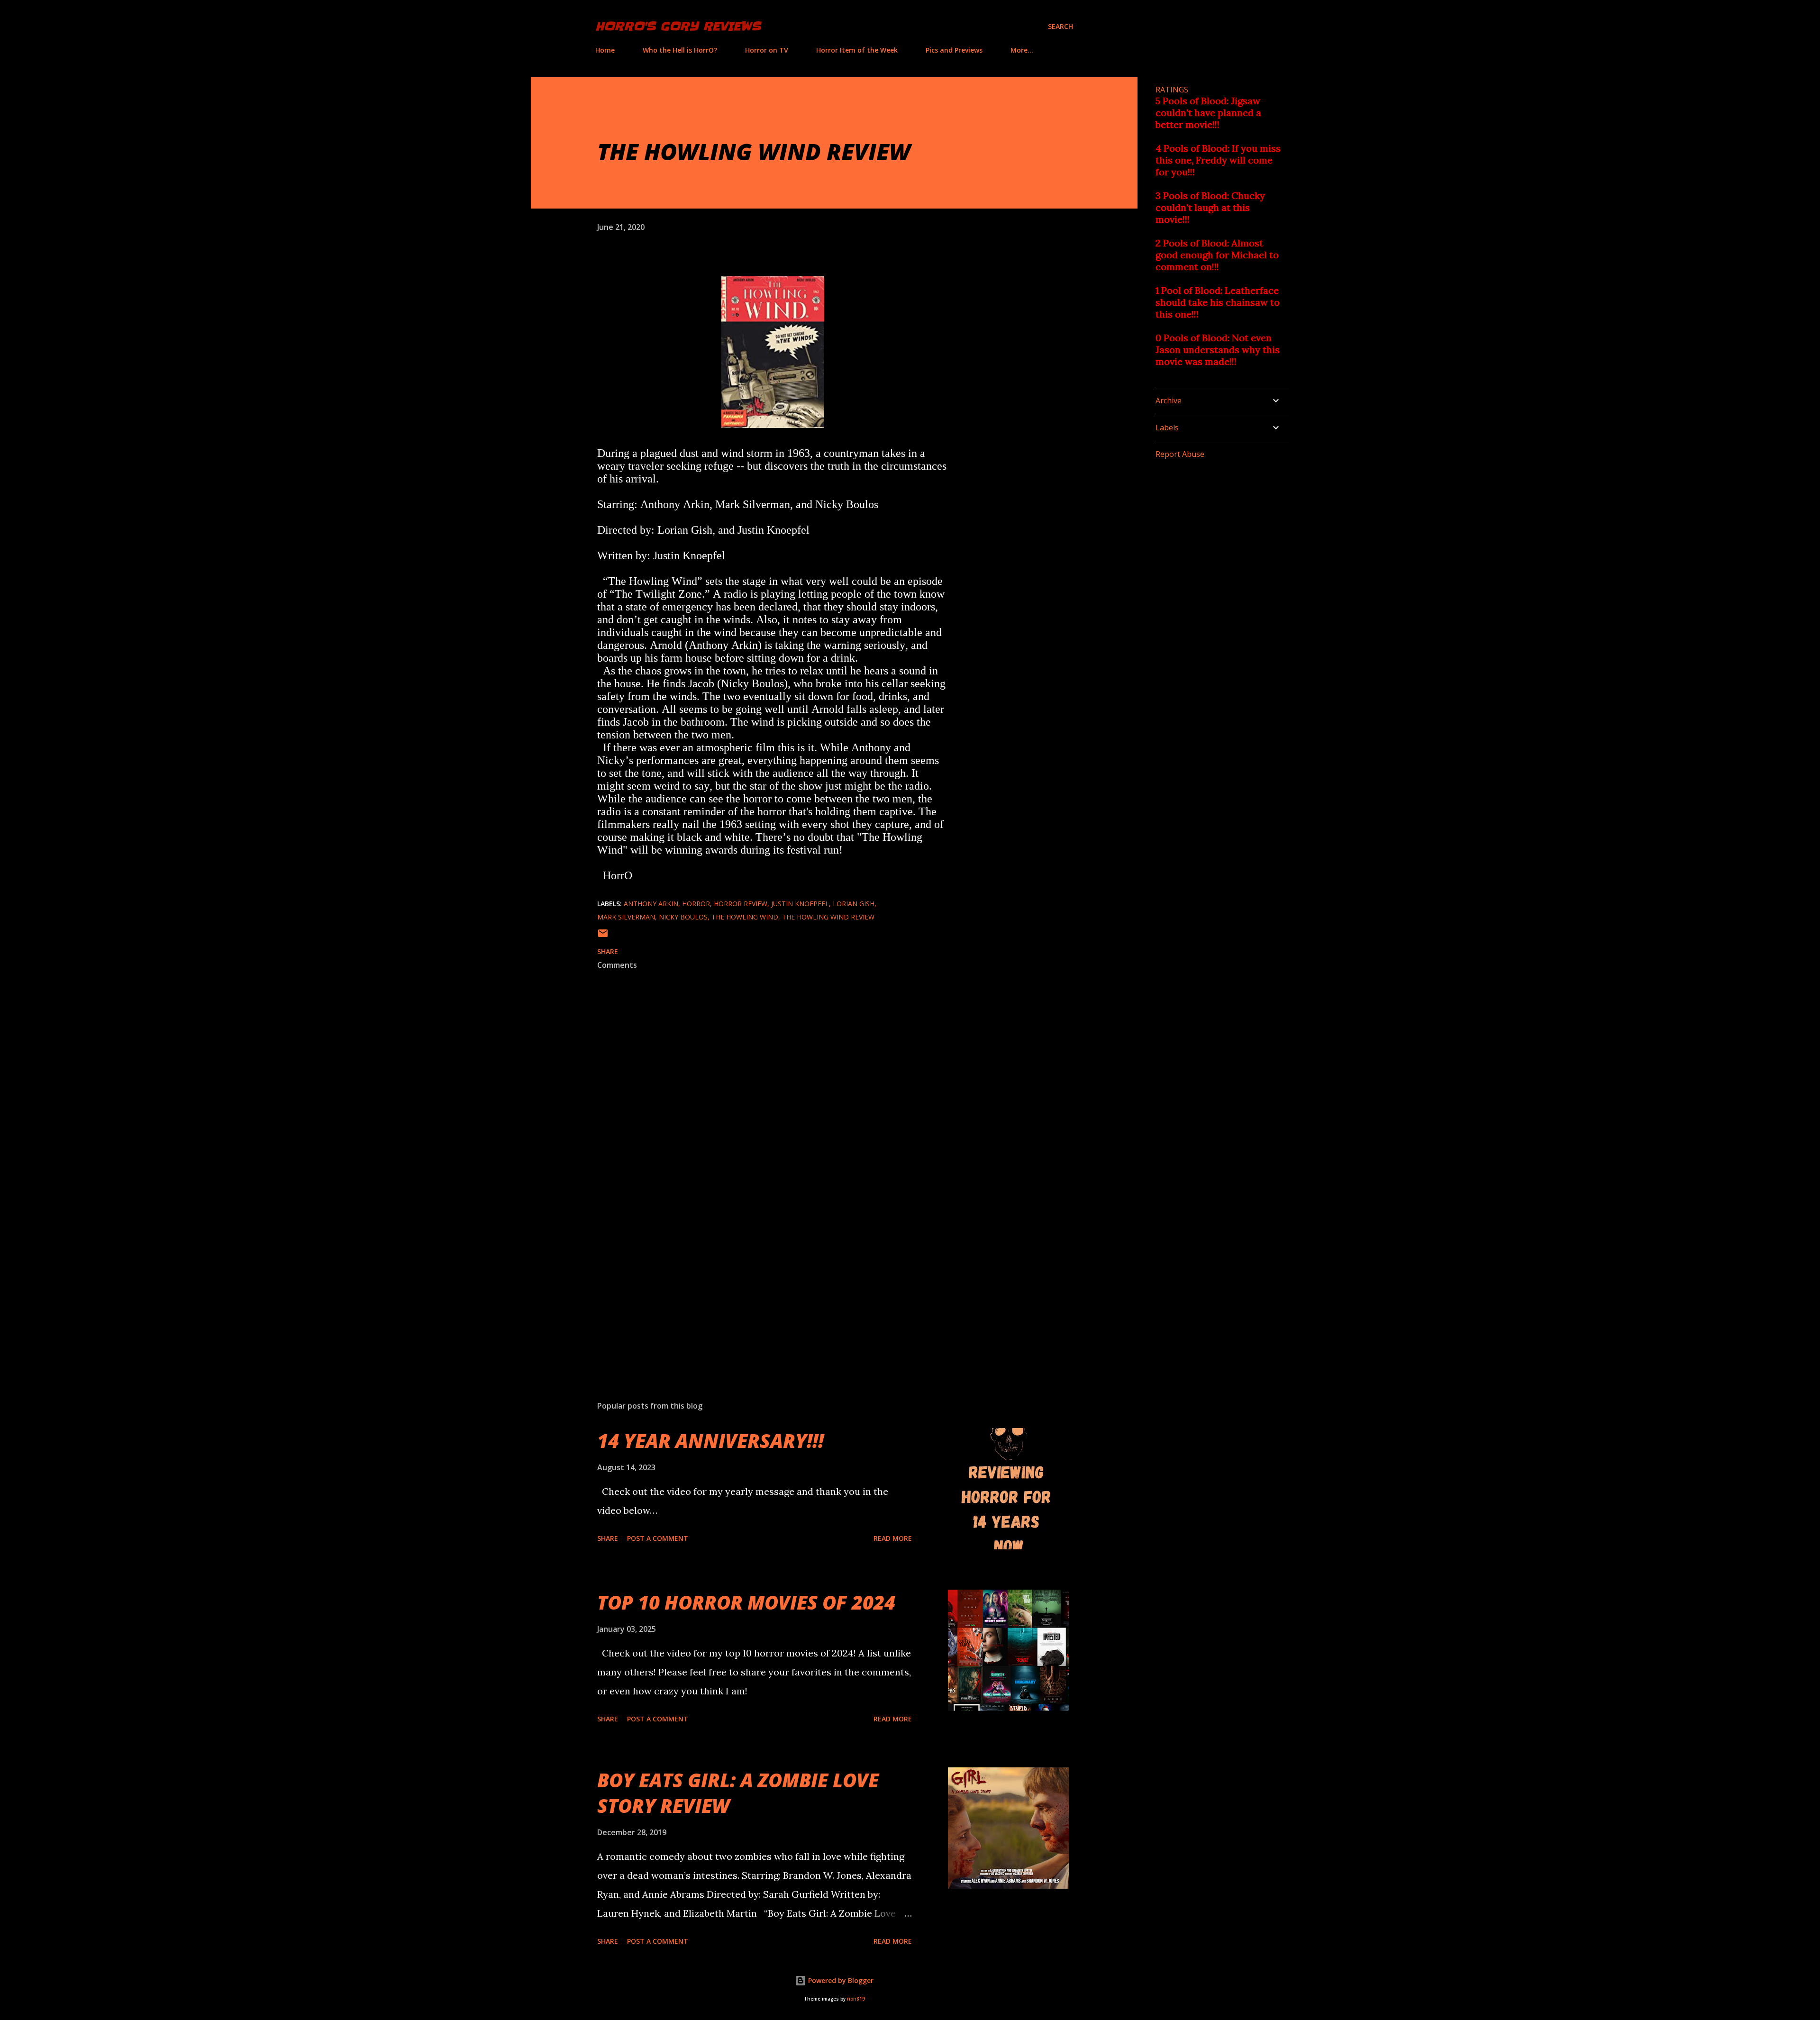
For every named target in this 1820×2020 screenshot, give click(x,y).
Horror (696, 904)
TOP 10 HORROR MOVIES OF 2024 (746, 1602)
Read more (893, 1538)
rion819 (856, 1999)
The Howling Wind (745, 917)
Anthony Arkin (651, 904)
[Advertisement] (757, 1283)
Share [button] (608, 951)
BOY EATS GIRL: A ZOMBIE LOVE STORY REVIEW (738, 1793)
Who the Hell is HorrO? (680, 50)
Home (605, 50)
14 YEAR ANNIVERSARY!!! (710, 1441)
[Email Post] (603, 936)
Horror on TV (767, 50)
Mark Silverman (626, 917)
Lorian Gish (854, 904)
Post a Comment (658, 1538)
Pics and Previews (954, 50)
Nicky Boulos (683, 917)
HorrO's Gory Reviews (678, 26)
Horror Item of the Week (857, 50)
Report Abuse (1180, 454)
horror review (741, 904)
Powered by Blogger (840, 1980)
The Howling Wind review (828, 917)
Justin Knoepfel (800, 904)
